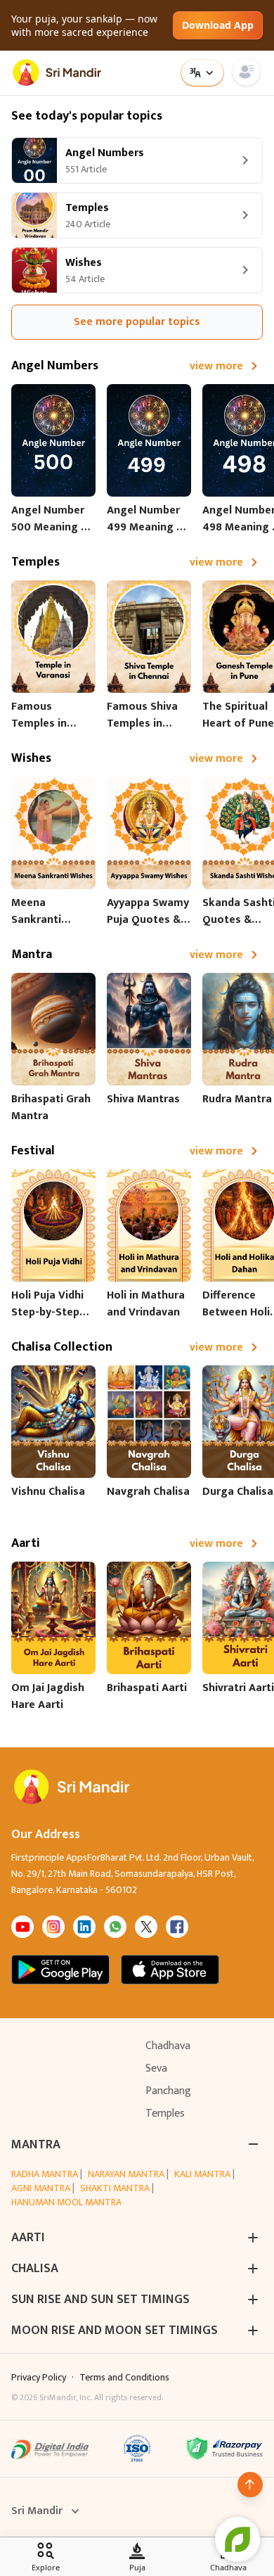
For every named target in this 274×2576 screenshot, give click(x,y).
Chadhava (168, 2046)
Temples (165, 2113)
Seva (156, 2068)
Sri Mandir (37, 2511)
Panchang (168, 2091)
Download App (218, 25)
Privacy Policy (39, 2378)
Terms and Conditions (124, 2378)
